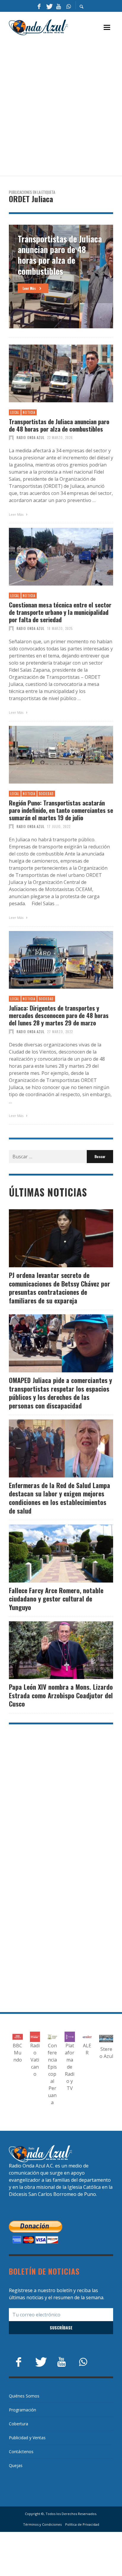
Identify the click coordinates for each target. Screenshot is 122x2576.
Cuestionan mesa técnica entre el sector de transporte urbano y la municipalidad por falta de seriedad (60, 612)
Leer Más (17, 514)
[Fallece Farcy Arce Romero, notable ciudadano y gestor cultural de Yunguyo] (52, 1554)
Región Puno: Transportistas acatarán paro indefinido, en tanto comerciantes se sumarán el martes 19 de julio (61, 810)
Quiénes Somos (24, 2396)
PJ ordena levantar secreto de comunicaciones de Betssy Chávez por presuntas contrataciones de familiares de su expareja (60, 1288)
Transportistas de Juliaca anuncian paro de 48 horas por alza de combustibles (59, 425)
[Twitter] (49, 6)
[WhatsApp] (68, 6)
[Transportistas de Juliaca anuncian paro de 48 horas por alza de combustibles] (52, 373)
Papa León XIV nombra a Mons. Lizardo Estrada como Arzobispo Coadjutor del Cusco (61, 1695)
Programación (23, 2410)
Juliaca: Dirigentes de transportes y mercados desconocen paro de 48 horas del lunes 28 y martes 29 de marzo (59, 1015)
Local (15, 412)
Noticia (29, 412)
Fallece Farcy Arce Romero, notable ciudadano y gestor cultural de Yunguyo (56, 1599)
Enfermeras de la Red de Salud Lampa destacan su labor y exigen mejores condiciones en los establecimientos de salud (60, 1498)
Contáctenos (21, 2452)
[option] (61, 276)
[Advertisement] (61, 106)
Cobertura (19, 2424)
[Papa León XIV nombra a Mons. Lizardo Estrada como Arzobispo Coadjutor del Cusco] (52, 1650)
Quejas (16, 2465)
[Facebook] (39, 6)
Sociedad (46, 794)
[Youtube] (59, 6)
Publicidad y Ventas (27, 2438)
